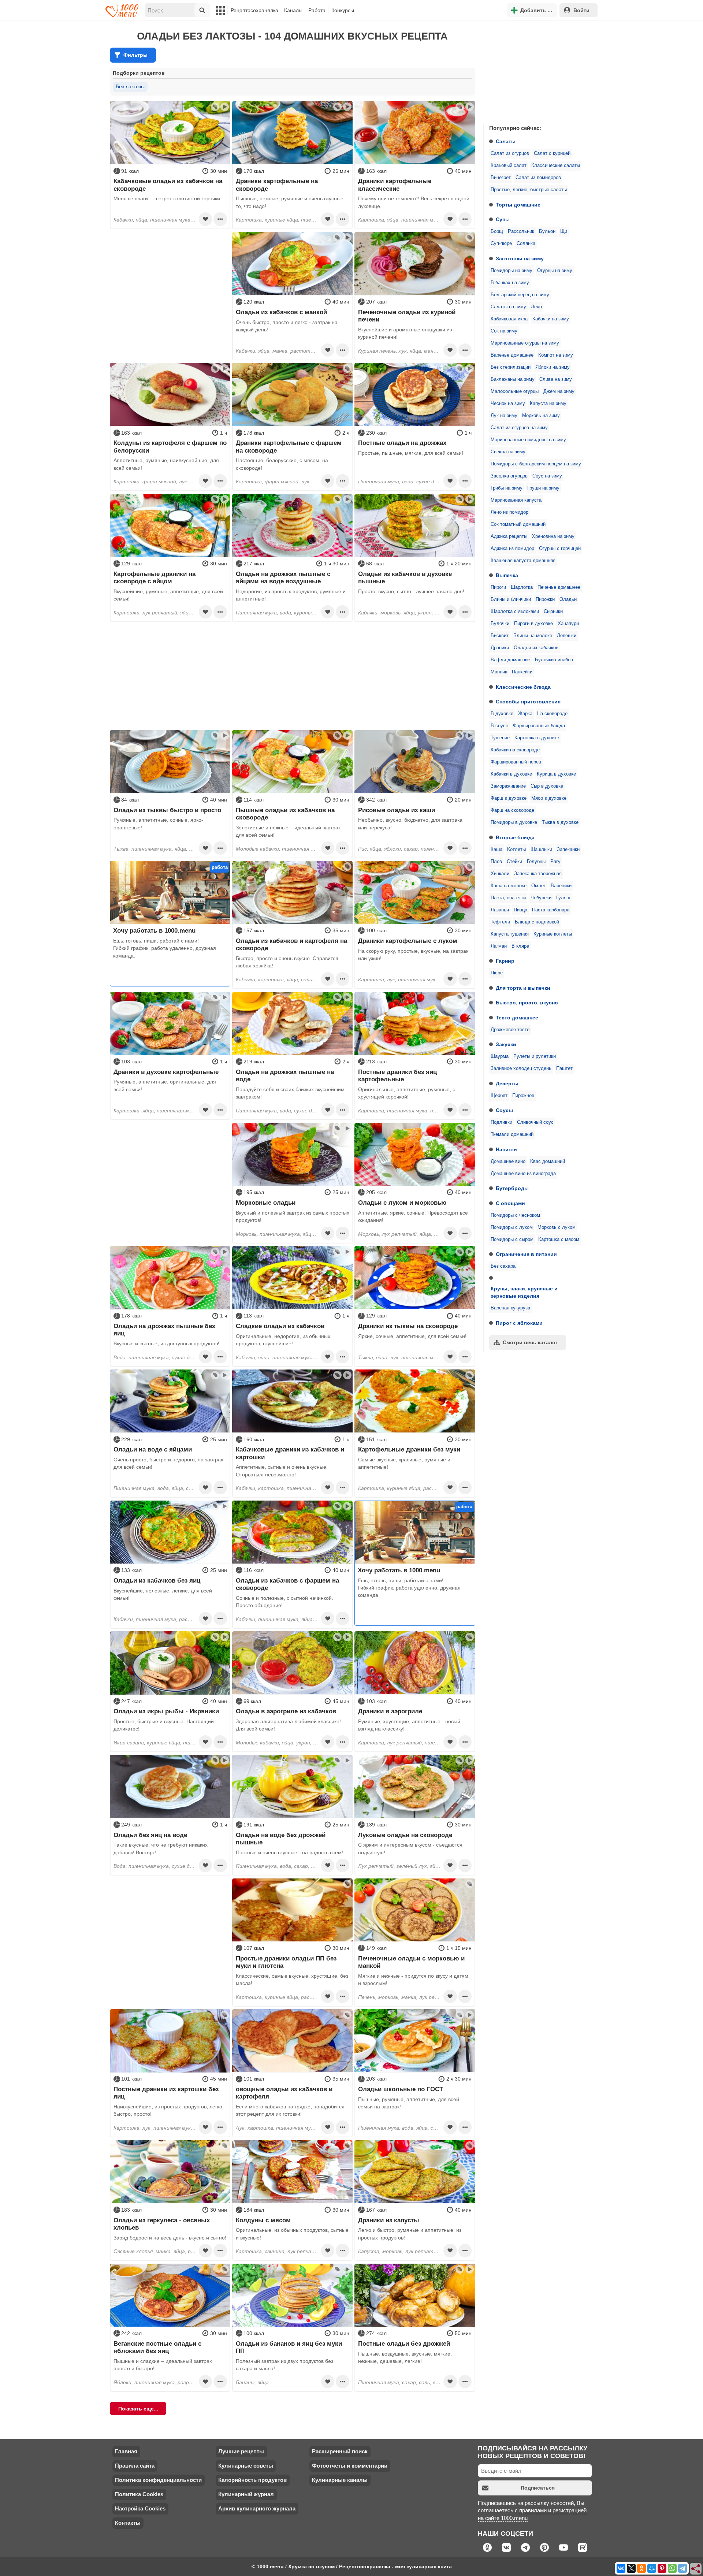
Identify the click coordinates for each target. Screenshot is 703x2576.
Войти (581, 10)
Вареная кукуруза (510, 1308)
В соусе (499, 726)
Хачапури (568, 624)
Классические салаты (556, 166)
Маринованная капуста (516, 500)
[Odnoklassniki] (641, 2568)
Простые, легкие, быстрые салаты (529, 190)
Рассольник (521, 231)
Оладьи (568, 599)
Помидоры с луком (512, 1227)
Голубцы (536, 862)
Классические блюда (523, 687)
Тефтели (500, 922)
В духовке (502, 714)
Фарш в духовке (509, 798)
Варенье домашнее (512, 355)
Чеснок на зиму (508, 404)
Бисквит (500, 636)
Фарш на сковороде (512, 810)
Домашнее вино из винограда (523, 1174)
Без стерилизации (511, 367)
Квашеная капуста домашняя (523, 561)
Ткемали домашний (512, 1134)
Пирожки (545, 599)
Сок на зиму (504, 331)
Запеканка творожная (538, 874)
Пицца (520, 910)
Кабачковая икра (509, 319)
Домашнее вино (508, 1161)
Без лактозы (130, 86)
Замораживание (508, 786)
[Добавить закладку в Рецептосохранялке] (205, 219)
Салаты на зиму (508, 307)
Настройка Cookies (140, 2508)
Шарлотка (522, 587)
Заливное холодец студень (521, 1068)
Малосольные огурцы (515, 391)
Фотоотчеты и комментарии (350, 2466)
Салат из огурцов (510, 153)
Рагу (555, 862)
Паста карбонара (551, 910)
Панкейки (522, 672)
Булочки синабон (554, 660)
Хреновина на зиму (553, 536)
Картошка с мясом (559, 1239)
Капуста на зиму (548, 404)
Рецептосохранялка (254, 10)
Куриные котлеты (553, 934)
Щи (564, 231)
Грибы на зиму (507, 488)
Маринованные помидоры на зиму (528, 440)
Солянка (526, 244)
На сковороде (552, 714)
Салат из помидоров (538, 178)
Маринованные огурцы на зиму (525, 343)
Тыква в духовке (560, 822)
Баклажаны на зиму (513, 379)
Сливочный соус (535, 1122)
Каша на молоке (509, 886)
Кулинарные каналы (340, 2480)
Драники (500, 648)
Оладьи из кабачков (536, 648)
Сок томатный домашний (518, 524)
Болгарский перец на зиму (520, 295)
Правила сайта (135, 2466)
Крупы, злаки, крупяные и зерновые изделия (524, 1292)
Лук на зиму (504, 416)
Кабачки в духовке (511, 774)
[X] (631, 2568)
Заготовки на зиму (520, 259)
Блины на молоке (533, 636)
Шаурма (500, 1056)
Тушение (500, 738)
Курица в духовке (556, 774)
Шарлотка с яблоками (515, 612)
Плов (496, 862)
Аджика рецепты (509, 536)
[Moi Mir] (652, 2568)
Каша (496, 850)
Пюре (497, 973)
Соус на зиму (547, 476)
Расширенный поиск (340, 2451)
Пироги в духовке (533, 624)
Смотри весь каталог (530, 1342)
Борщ (497, 231)
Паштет (564, 1068)
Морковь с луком (557, 1227)
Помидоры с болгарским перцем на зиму (536, 464)
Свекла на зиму (508, 452)
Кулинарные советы (246, 2466)
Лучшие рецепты (241, 2451)
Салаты (506, 141)
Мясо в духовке (549, 798)
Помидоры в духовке (514, 822)
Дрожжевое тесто (510, 1030)
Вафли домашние (510, 660)
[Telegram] (682, 2568)
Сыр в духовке (547, 786)
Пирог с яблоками (519, 1323)
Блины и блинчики (511, 599)
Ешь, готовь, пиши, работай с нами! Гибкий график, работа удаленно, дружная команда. (165, 948)
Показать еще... (138, 2409)
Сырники (553, 612)
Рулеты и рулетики (535, 1056)
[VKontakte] (621, 2568)
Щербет (499, 1096)
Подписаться (538, 2488)
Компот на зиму (556, 355)
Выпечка (507, 575)
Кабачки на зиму (551, 319)
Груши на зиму (543, 488)
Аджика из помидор (512, 549)
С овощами (510, 1203)
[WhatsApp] (672, 2568)
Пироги (498, 587)
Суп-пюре (501, 244)
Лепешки (567, 636)
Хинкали (500, 874)
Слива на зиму (556, 379)
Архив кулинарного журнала (257, 2508)
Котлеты (516, 850)
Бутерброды (512, 1188)
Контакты (128, 2523)
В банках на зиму (510, 283)
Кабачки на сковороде (515, 750)
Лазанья (500, 910)
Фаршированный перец (516, 762)
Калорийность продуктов (252, 2480)
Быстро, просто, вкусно (527, 1003)
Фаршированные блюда (539, 726)
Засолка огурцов (509, 476)
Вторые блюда (515, 837)
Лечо (536, 307)
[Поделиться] (696, 2569)
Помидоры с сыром (512, 1239)
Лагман (499, 946)
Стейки (514, 862)
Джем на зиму (559, 391)
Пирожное (523, 1096)
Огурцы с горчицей (560, 549)
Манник (499, 672)
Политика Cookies (139, 2494)
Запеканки (568, 850)
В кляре (520, 946)
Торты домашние (518, 205)
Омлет (539, 886)
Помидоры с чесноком (515, 1215)
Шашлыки (541, 850)
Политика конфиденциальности (158, 2480)
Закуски (506, 1044)
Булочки (500, 624)
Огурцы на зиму (555, 271)
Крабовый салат (509, 166)
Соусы (504, 1110)
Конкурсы (343, 10)
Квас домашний (548, 1161)
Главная (126, 2451)
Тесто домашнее (517, 1018)
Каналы (293, 10)
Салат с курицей (552, 153)
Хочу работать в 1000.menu (154, 930)
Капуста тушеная (510, 934)
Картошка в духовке (537, 738)
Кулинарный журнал (246, 2494)
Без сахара (503, 1266)
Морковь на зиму (541, 416)
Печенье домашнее (559, 587)
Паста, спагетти (508, 898)
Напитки (506, 1149)
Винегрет (501, 178)
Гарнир (505, 961)
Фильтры (135, 55)
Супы (503, 219)
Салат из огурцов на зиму (519, 428)
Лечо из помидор (509, 512)
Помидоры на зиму (512, 271)
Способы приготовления (528, 702)
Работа (317, 10)
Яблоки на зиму (553, 367)
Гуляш (563, 898)
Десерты (507, 1083)
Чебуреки (541, 898)
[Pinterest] (662, 2568)
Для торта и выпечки (523, 988)
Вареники (561, 886)
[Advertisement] (538, 71)
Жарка (525, 714)
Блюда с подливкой (537, 922)
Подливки (501, 1122)
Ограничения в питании (526, 1254)
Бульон (547, 231)
